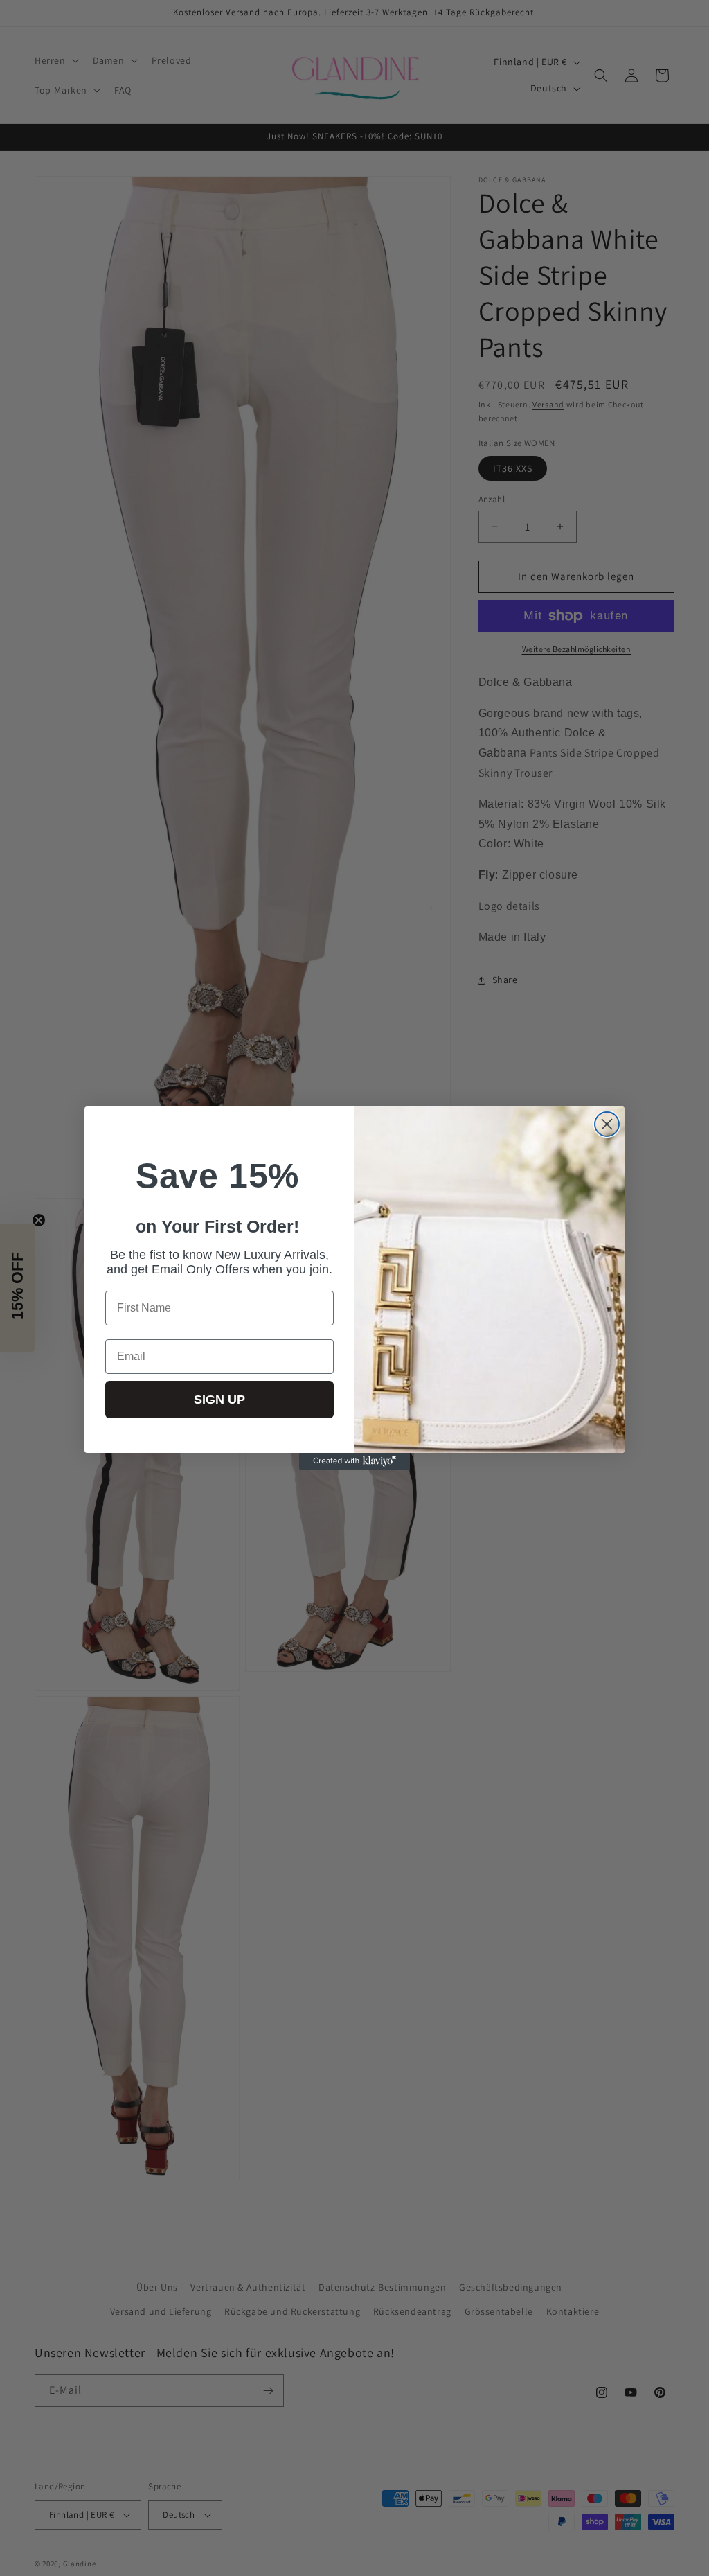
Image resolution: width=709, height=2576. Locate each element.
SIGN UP (219, 1400)
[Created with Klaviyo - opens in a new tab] (354, 1461)
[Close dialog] (607, 1124)
